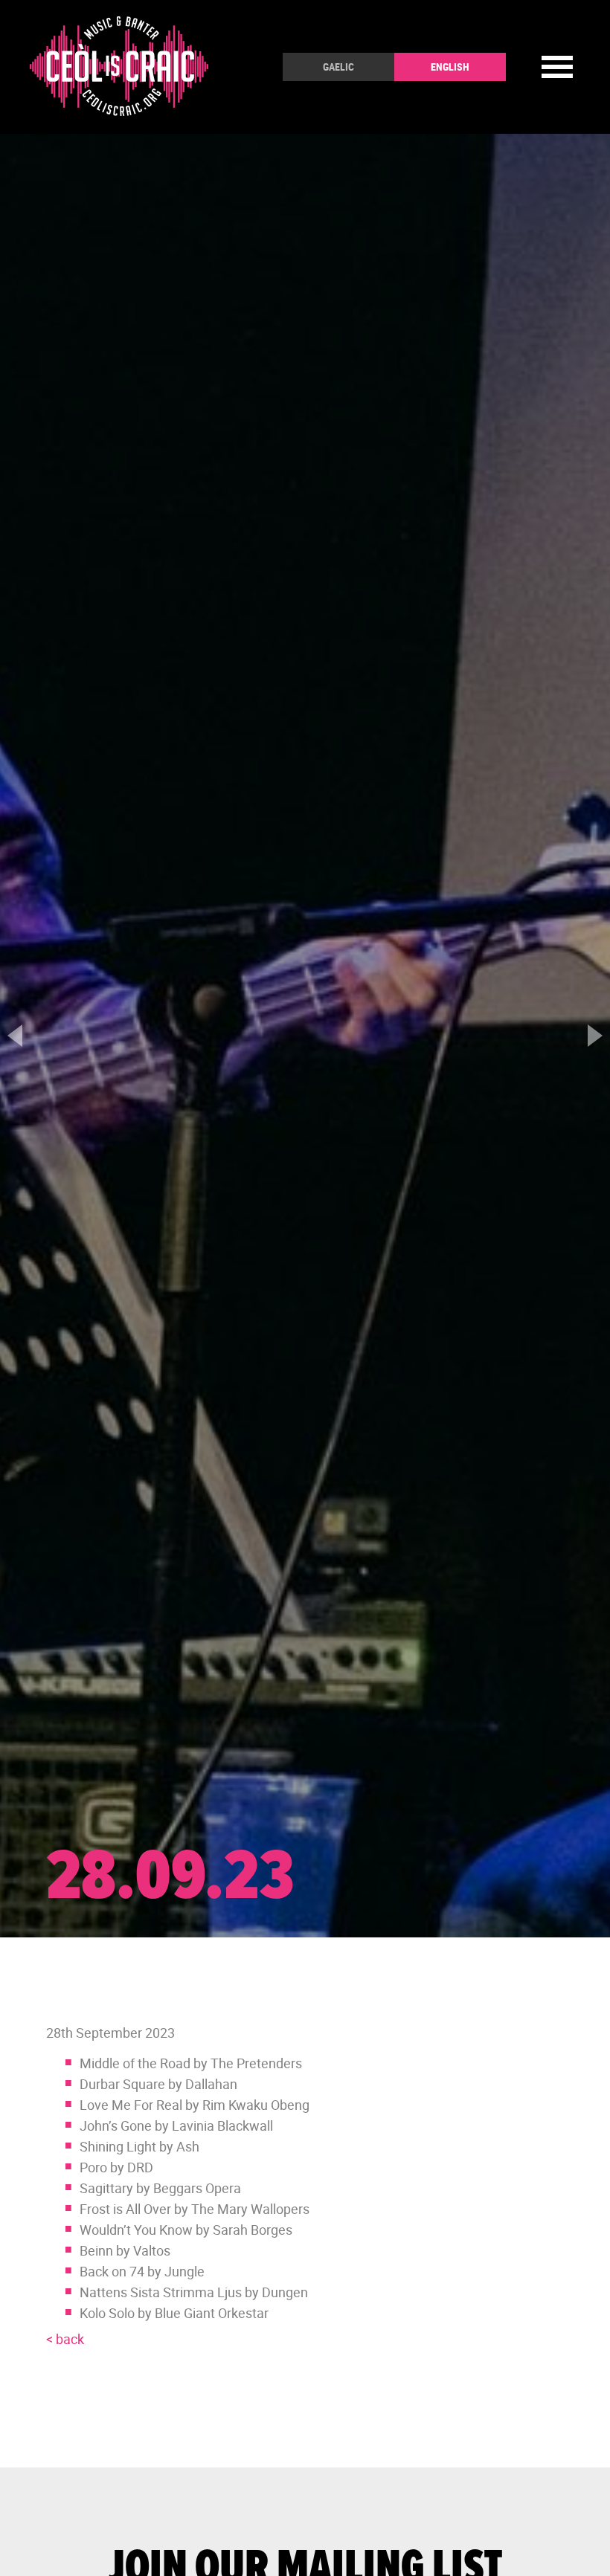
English (450, 67)
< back (65, 2339)
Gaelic (338, 67)
